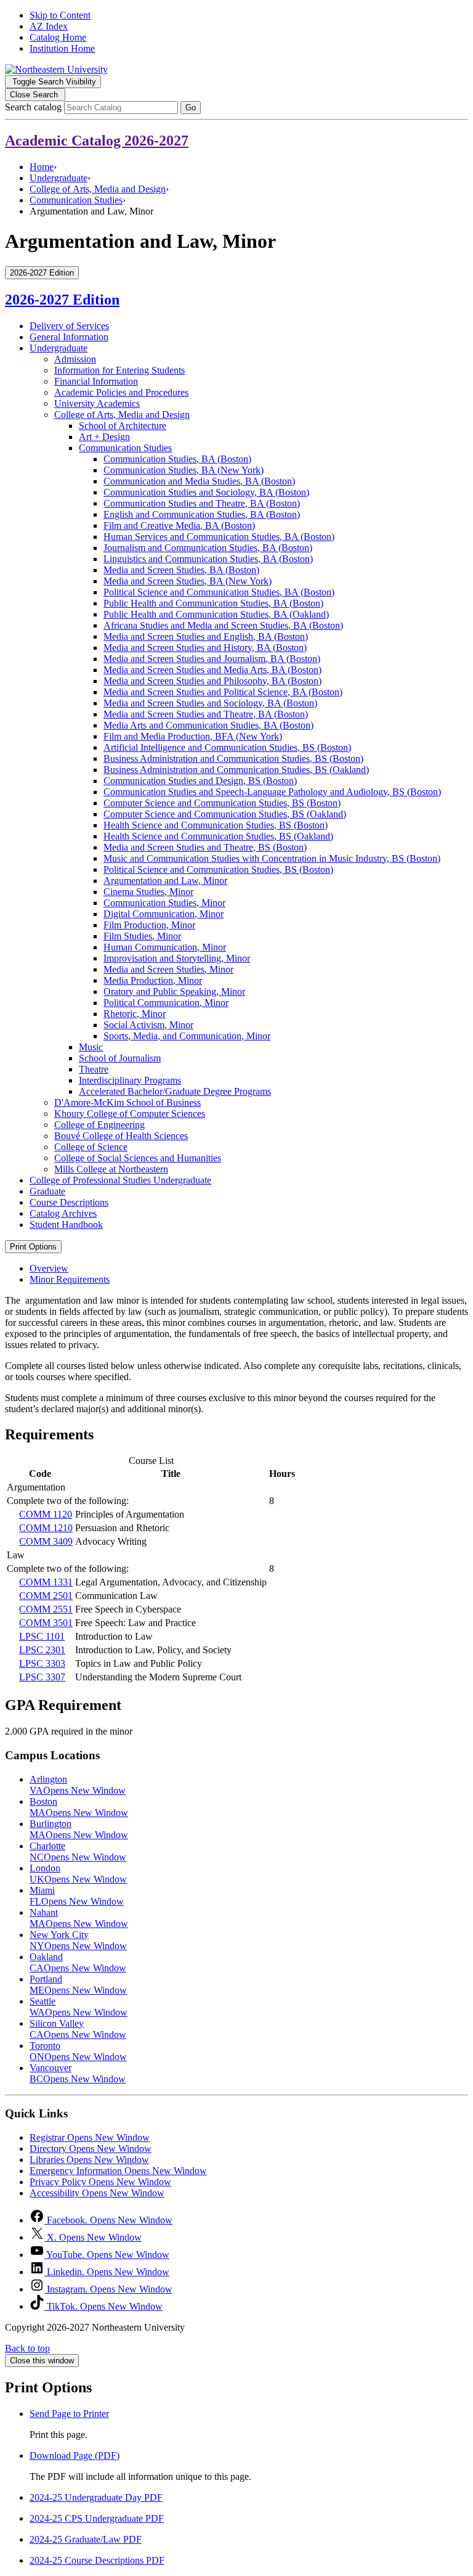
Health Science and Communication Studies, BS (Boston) (216, 825)
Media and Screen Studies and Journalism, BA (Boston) (212, 659)
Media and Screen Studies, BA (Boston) (181, 570)
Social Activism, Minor (148, 1025)
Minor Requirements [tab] (70, 1279)
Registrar (90, 2137)
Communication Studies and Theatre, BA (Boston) (202, 503)
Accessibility (97, 2193)
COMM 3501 (46, 1623)
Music (91, 1047)
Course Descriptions (69, 1202)
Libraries (89, 2160)
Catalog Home (58, 37)
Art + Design (104, 437)
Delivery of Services (69, 326)
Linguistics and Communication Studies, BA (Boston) (208, 559)
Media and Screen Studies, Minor (168, 969)
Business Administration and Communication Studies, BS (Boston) (233, 758)
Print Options (33, 1247)
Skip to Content (60, 15)
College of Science (91, 1147)
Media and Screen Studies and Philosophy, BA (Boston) (212, 681)
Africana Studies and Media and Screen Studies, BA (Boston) (223, 625)
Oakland (78, 1962)
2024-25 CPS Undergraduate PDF (97, 2518)
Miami (77, 1896)
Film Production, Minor (149, 925)
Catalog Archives (63, 1213)
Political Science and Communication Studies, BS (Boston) (218, 869)
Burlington (79, 1829)
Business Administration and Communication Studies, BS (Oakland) (236, 770)
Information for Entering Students (119, 370)
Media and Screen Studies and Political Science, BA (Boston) (223, 692)
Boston (79, 1807)
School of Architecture (123, 426)
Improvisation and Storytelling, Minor (177, 958)
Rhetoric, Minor (135, 1014)
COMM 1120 (46, 1514)
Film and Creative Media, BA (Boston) (179, 525)
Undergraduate (59, 178)
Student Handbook (66, 1225)
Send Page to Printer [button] (69, 2414)
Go (191, 108)
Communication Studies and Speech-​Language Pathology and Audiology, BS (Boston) (272, 792)
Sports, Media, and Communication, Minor (187, 1036)
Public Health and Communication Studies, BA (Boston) (213, 603)
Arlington (78, 1785)
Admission (75, 359)
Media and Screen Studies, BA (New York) (188, 581)
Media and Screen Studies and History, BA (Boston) (205, 648)
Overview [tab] (49, 1268)
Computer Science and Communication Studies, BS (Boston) (222, 803)
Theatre (94, 1069)
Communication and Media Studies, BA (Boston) (199, 481)
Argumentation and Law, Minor (165, 881)
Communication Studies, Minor (164, 903)
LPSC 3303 (42, 1663)
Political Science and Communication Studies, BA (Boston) (219, 592)
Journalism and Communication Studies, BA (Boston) (208, 548)
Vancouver (78, 2073)
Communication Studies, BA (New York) (184, 470)
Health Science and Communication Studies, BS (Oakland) (218, 836)
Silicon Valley (78, 2029)
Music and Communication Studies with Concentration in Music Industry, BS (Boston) (272, 858)
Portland (78, 1985)
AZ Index (49, 26)
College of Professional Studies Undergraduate (120, 1180)
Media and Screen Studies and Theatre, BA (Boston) (206, 714)
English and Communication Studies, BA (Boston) (202, 514)
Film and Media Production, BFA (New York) (193, 736)
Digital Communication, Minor (164, 914)
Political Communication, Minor (166, 1003)
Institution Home (62, 48)
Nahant (79, 1918)
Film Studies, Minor (142, 936)
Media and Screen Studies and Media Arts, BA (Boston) (212, 670)
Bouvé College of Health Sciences (121, 1136)
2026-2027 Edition (62, 300)
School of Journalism (120, 1058)
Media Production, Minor (153, 980)
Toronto (78, 2051)
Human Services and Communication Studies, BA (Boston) (219, 537)
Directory (91, 2149)
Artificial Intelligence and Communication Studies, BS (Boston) (227, 747)
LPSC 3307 (42, 1677)
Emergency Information (118, 2171)
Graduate (47, 1191)
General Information (69, 337)
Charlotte (78, 1851)
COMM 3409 (46, 1541)
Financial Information (96, 381)
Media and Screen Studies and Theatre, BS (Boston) (205, 847)
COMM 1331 (46, 1582)
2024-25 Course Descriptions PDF (97, 2560)
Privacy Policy (100, 2182)
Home (42, 167)
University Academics (97, 403)
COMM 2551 (46, 1609)
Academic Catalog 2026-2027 (97, 141)
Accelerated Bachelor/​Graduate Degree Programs (175, 1091)
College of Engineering (99, 1125)
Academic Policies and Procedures (121, 392)
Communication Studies (76, 200)
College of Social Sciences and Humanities (138, 1158)
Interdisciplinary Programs (130, 1080)
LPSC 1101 (42, 1636)
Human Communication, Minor (165, 947)
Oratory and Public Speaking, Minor (174, 992)
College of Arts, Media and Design (98, 189)
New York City (78, 1940)
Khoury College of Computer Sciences (130, 1114)
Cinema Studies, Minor (148, 892)
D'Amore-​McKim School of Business (127, 1102)
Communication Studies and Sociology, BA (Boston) (206, 492)
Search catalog (33, 107)
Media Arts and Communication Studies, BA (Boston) (208, 725)
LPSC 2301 (42, 1650)
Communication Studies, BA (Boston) (177, 459)
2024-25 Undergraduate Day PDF (96, 2497)
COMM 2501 (46, 1596)
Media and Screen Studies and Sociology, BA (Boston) (210, 703)
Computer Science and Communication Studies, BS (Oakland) (225, 814)
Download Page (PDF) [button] (75, 2455)
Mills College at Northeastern (111, 1169)
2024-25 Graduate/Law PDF (86, 2539)
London (78, 1874)
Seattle (79, 2007)
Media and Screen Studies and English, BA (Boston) (206, 636)
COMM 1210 (46, 1528)
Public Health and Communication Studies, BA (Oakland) (216, 614)
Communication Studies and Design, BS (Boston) (200, 781)
